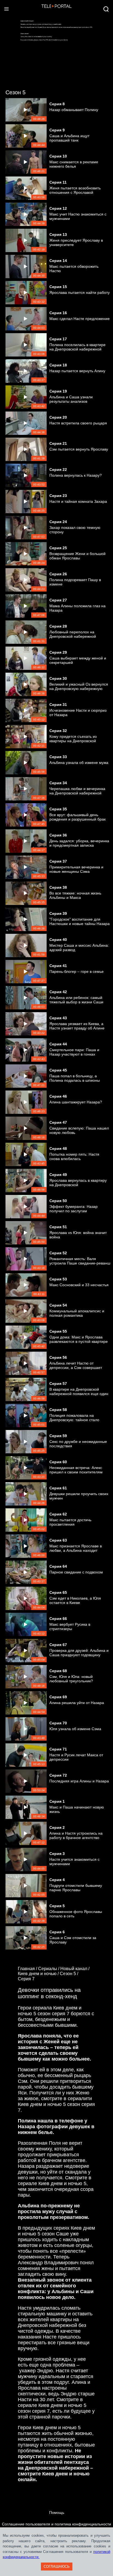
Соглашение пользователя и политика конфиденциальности (56, 2524)
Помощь (57, 2513)
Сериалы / (49, 1969)
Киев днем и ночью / (39, 1974)
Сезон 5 (15, 92)
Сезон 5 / (70, 1974)
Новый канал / (75, 1969)
